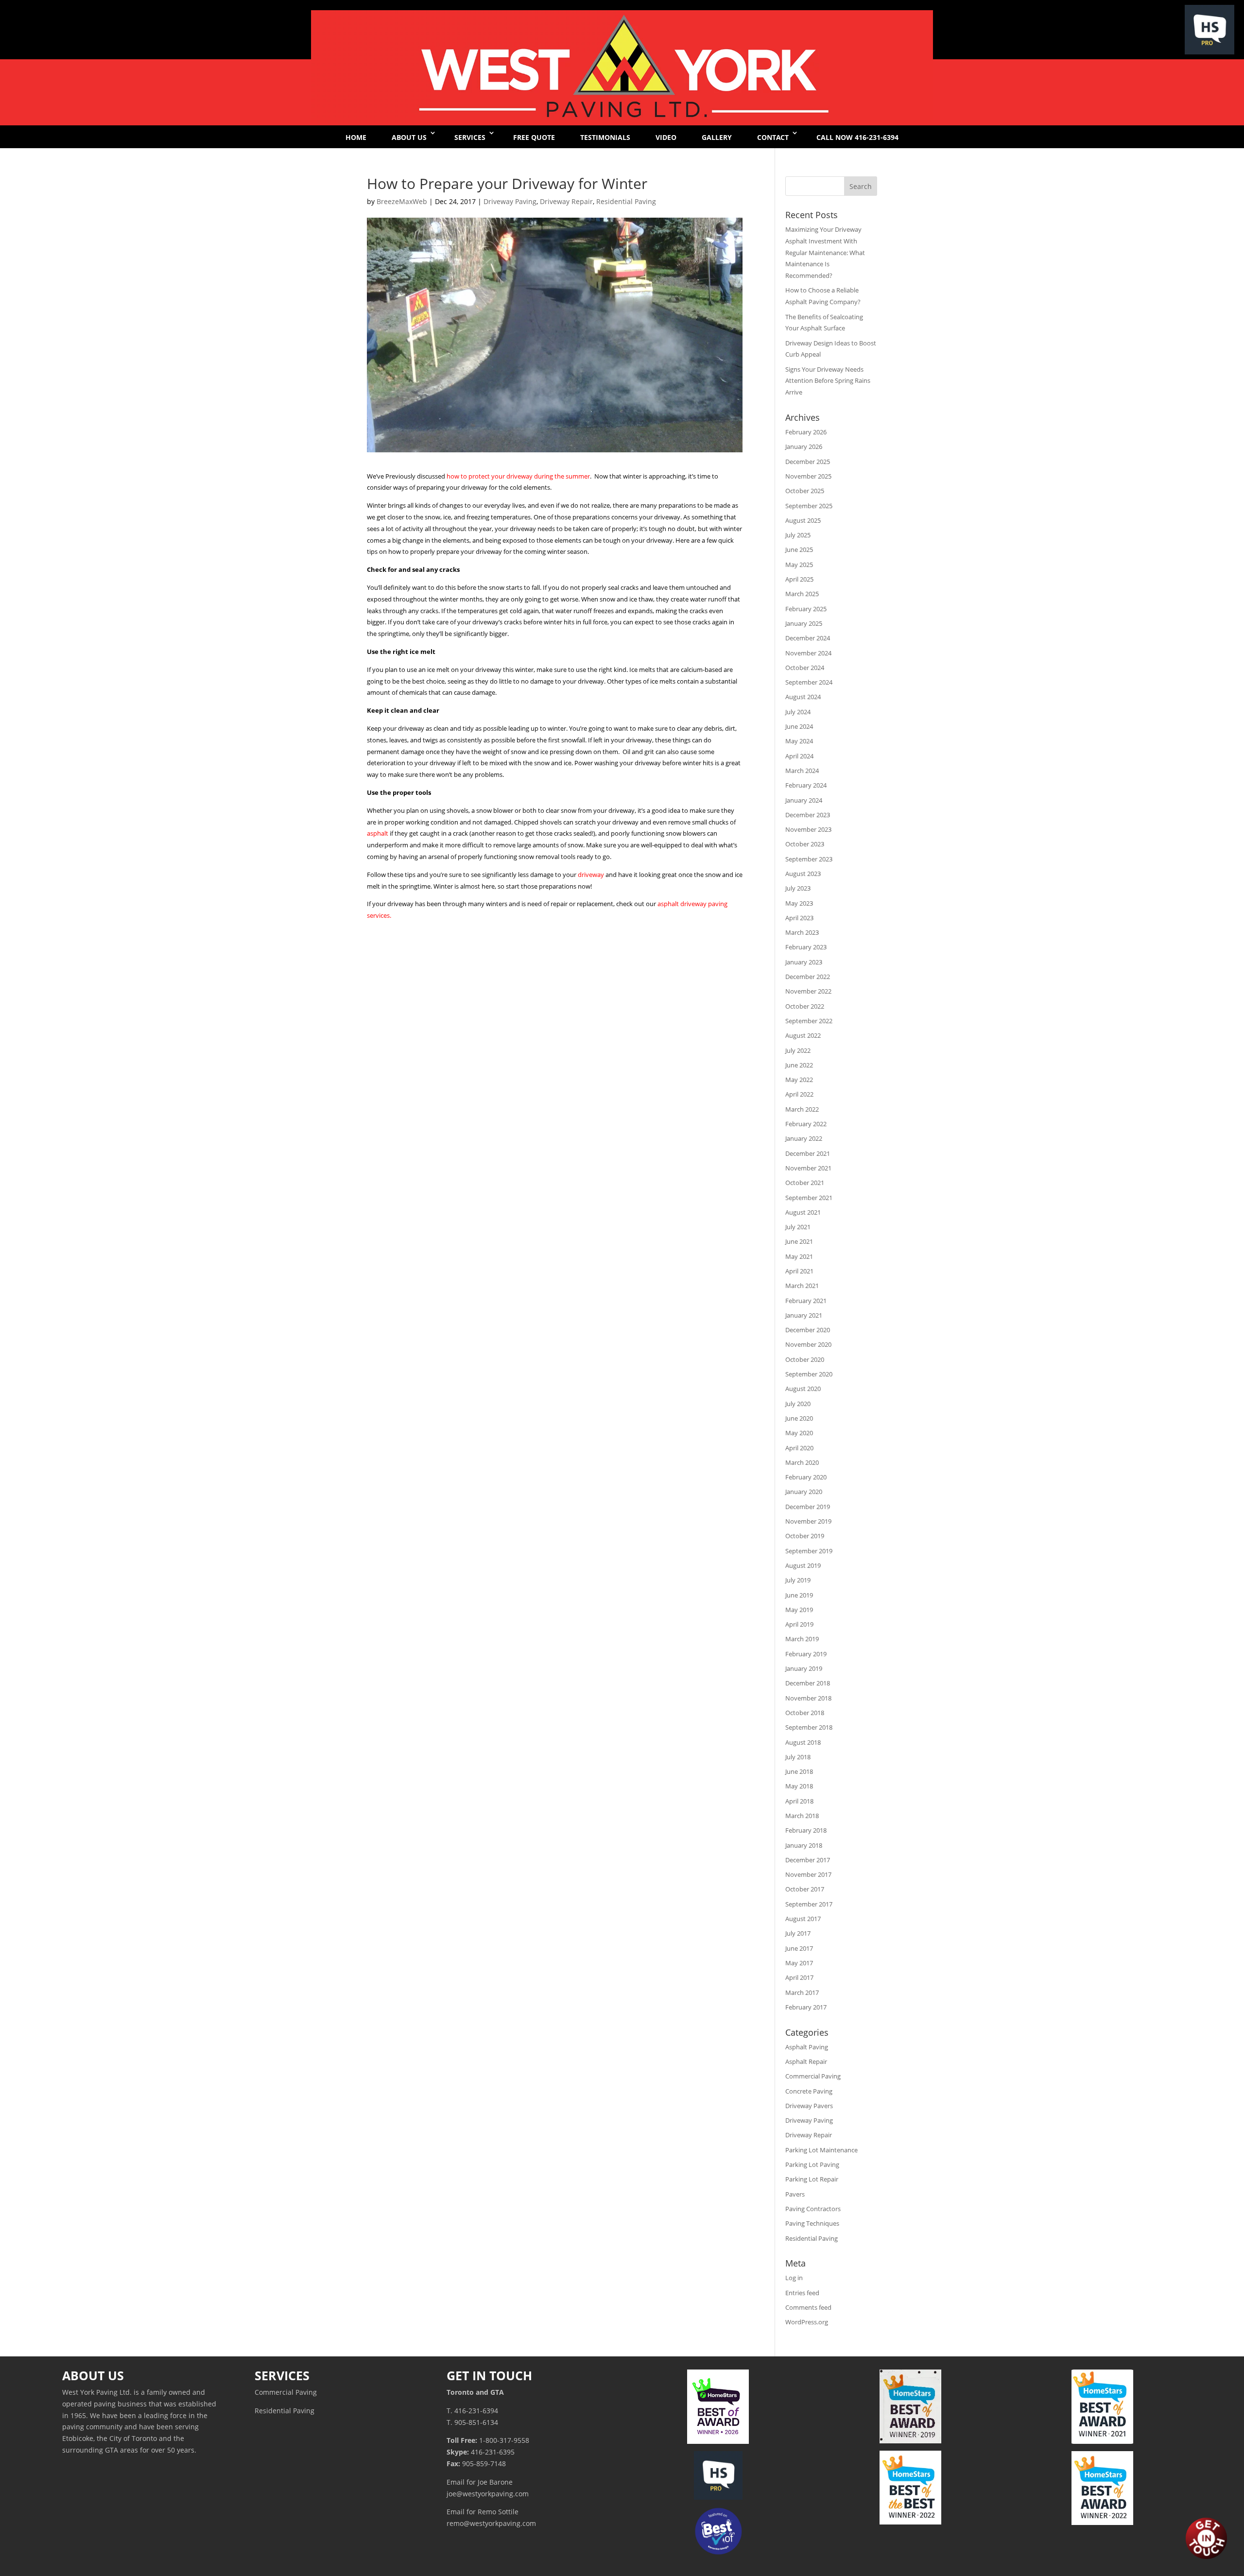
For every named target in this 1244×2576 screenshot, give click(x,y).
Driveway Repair (566, 201)
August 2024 (803, 697)
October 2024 (805, 668)
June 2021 (799, 1241)
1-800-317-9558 (504, 2440)
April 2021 (799, 1271)
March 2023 (802, 932)
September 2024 (809, 682)
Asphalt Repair (806, 2061)
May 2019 (799, 1610)
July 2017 (798, 1933)
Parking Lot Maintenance (821, 2150)
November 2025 (808, 476)
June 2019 (799, 1595)
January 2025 (804, 623)
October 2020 (805, 1359)
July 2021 (798, 1227)
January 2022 (804, 1138)
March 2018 (802, 1816)
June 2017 (799, 1948)
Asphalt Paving (807, 2047)
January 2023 (804, 962)
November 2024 (808, 653)
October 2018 (805, 1713)
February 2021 (806, 1301)
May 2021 (799, 1256)
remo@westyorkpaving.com (491, 2523)
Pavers (795, 2194)
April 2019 (799, 1624)
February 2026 (806, 432)
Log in (794, 2278)
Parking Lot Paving (812, 2164)
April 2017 (799, 1977)
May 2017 (799, 1963)
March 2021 (802, 1286)
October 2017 (805, 1889)
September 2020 (809, 1374)
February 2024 (806, 785)
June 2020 (799, 1418)
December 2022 (808, 977)
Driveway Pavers (809, 2106)
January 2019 (804, 1668)
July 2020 (798, 1404)
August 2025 (803, 520)
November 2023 (808, 829)
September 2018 (809, 1727)
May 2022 (799, 1080)
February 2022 (806, 1124)
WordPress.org (807, 2322)
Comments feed (808, 2307)
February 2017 (806, 2007)
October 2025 (805, 491)
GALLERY (717, 137)
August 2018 (803, 1742)
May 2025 (799, 565)
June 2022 (799, 1065)
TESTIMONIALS (605, 137)
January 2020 (804, 1492)
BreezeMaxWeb (402, 201)
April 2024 (799, 756)
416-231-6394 (476, 2411)
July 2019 (798, 1580)
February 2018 (806, 1830)
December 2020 (808, 1330)
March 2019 (802, 1639)
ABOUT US (409, 137)
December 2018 (808, 1683)
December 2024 (808, 638)
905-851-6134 (476, 2422)
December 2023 (808, 815)
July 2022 (798, 1050)
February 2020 (806, 1477)
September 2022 (809, 1021)
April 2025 (799, 579)
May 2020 (799, 1433)
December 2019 (808, 1507)
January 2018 (804, 1845)
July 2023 (798, 888)
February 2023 (806, 947)
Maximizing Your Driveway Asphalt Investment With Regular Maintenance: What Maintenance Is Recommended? (825, 252)
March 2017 (802, 1992)
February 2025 (806, 609)
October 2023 (805, 844)
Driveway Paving (510, 201)
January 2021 (804, 1315)
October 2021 (805, 1183)
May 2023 (799, 903)
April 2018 (799, 1801)
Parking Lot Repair (812, 2179)
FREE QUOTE (534, 137)
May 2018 (799, 1786)
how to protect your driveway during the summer (518, 476)
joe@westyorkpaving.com (488, 2494)
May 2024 (799, 741)
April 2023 (799, 918)
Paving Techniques (812, 2223)
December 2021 (808, 1153)
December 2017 (808, 1860)
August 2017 (803, 1919)
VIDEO (666, 137)
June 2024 (799, 726)
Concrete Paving (809, 2091)
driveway (592, 875)
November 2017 (808, 1874)
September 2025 (809, 506)
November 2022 (808, 991)
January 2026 (804, 447)
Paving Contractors (813, 2209)
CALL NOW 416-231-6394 (857, 137)
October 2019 (805, 1536)
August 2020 (803, 1389)
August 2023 (803, 874)
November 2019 (808, 1521)
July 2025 (798, 535)
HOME (356, 137)
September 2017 (809, 1904)
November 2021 (808, 1168)
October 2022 (805, 1006)
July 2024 (798, 712)
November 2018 (808, 1698)
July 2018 (798, 1757)
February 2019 (806, 1654)
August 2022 (803, 1035)
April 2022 (799, 1094)
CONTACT (773, 137)
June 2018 (799, 1771)
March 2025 (802, 594)
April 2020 (799, 1448)
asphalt (378, 833)
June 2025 (799, 550)
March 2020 (802, 1462)
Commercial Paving (813, 2076)
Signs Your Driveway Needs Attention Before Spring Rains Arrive (828, 381)
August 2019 (803, 1565)
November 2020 (808, 1344)
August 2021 (803, 1212)
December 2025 (808, 462)
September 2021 (809, 1198)
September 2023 (809, 859)
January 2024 (804, 800)
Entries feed (802, 2293)
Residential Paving (626, 201)
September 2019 (809, 1551)
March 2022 (802, 1109)
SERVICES (470, 137)
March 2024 (802, 771)
